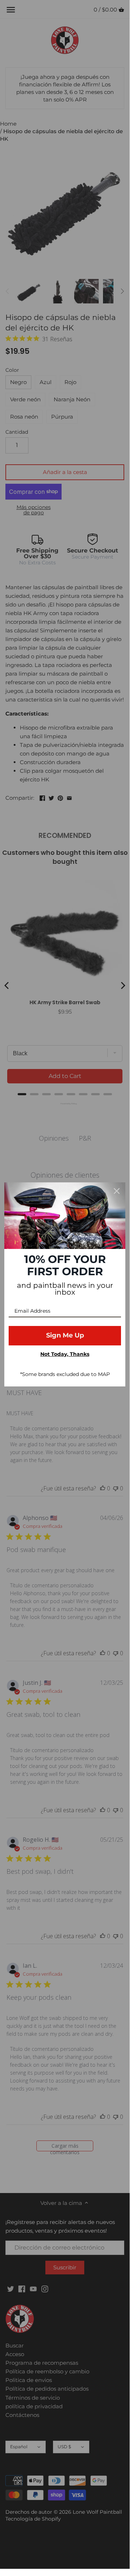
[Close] (117, 1191)
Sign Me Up (65, 1335)
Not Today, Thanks (65, 1354)
